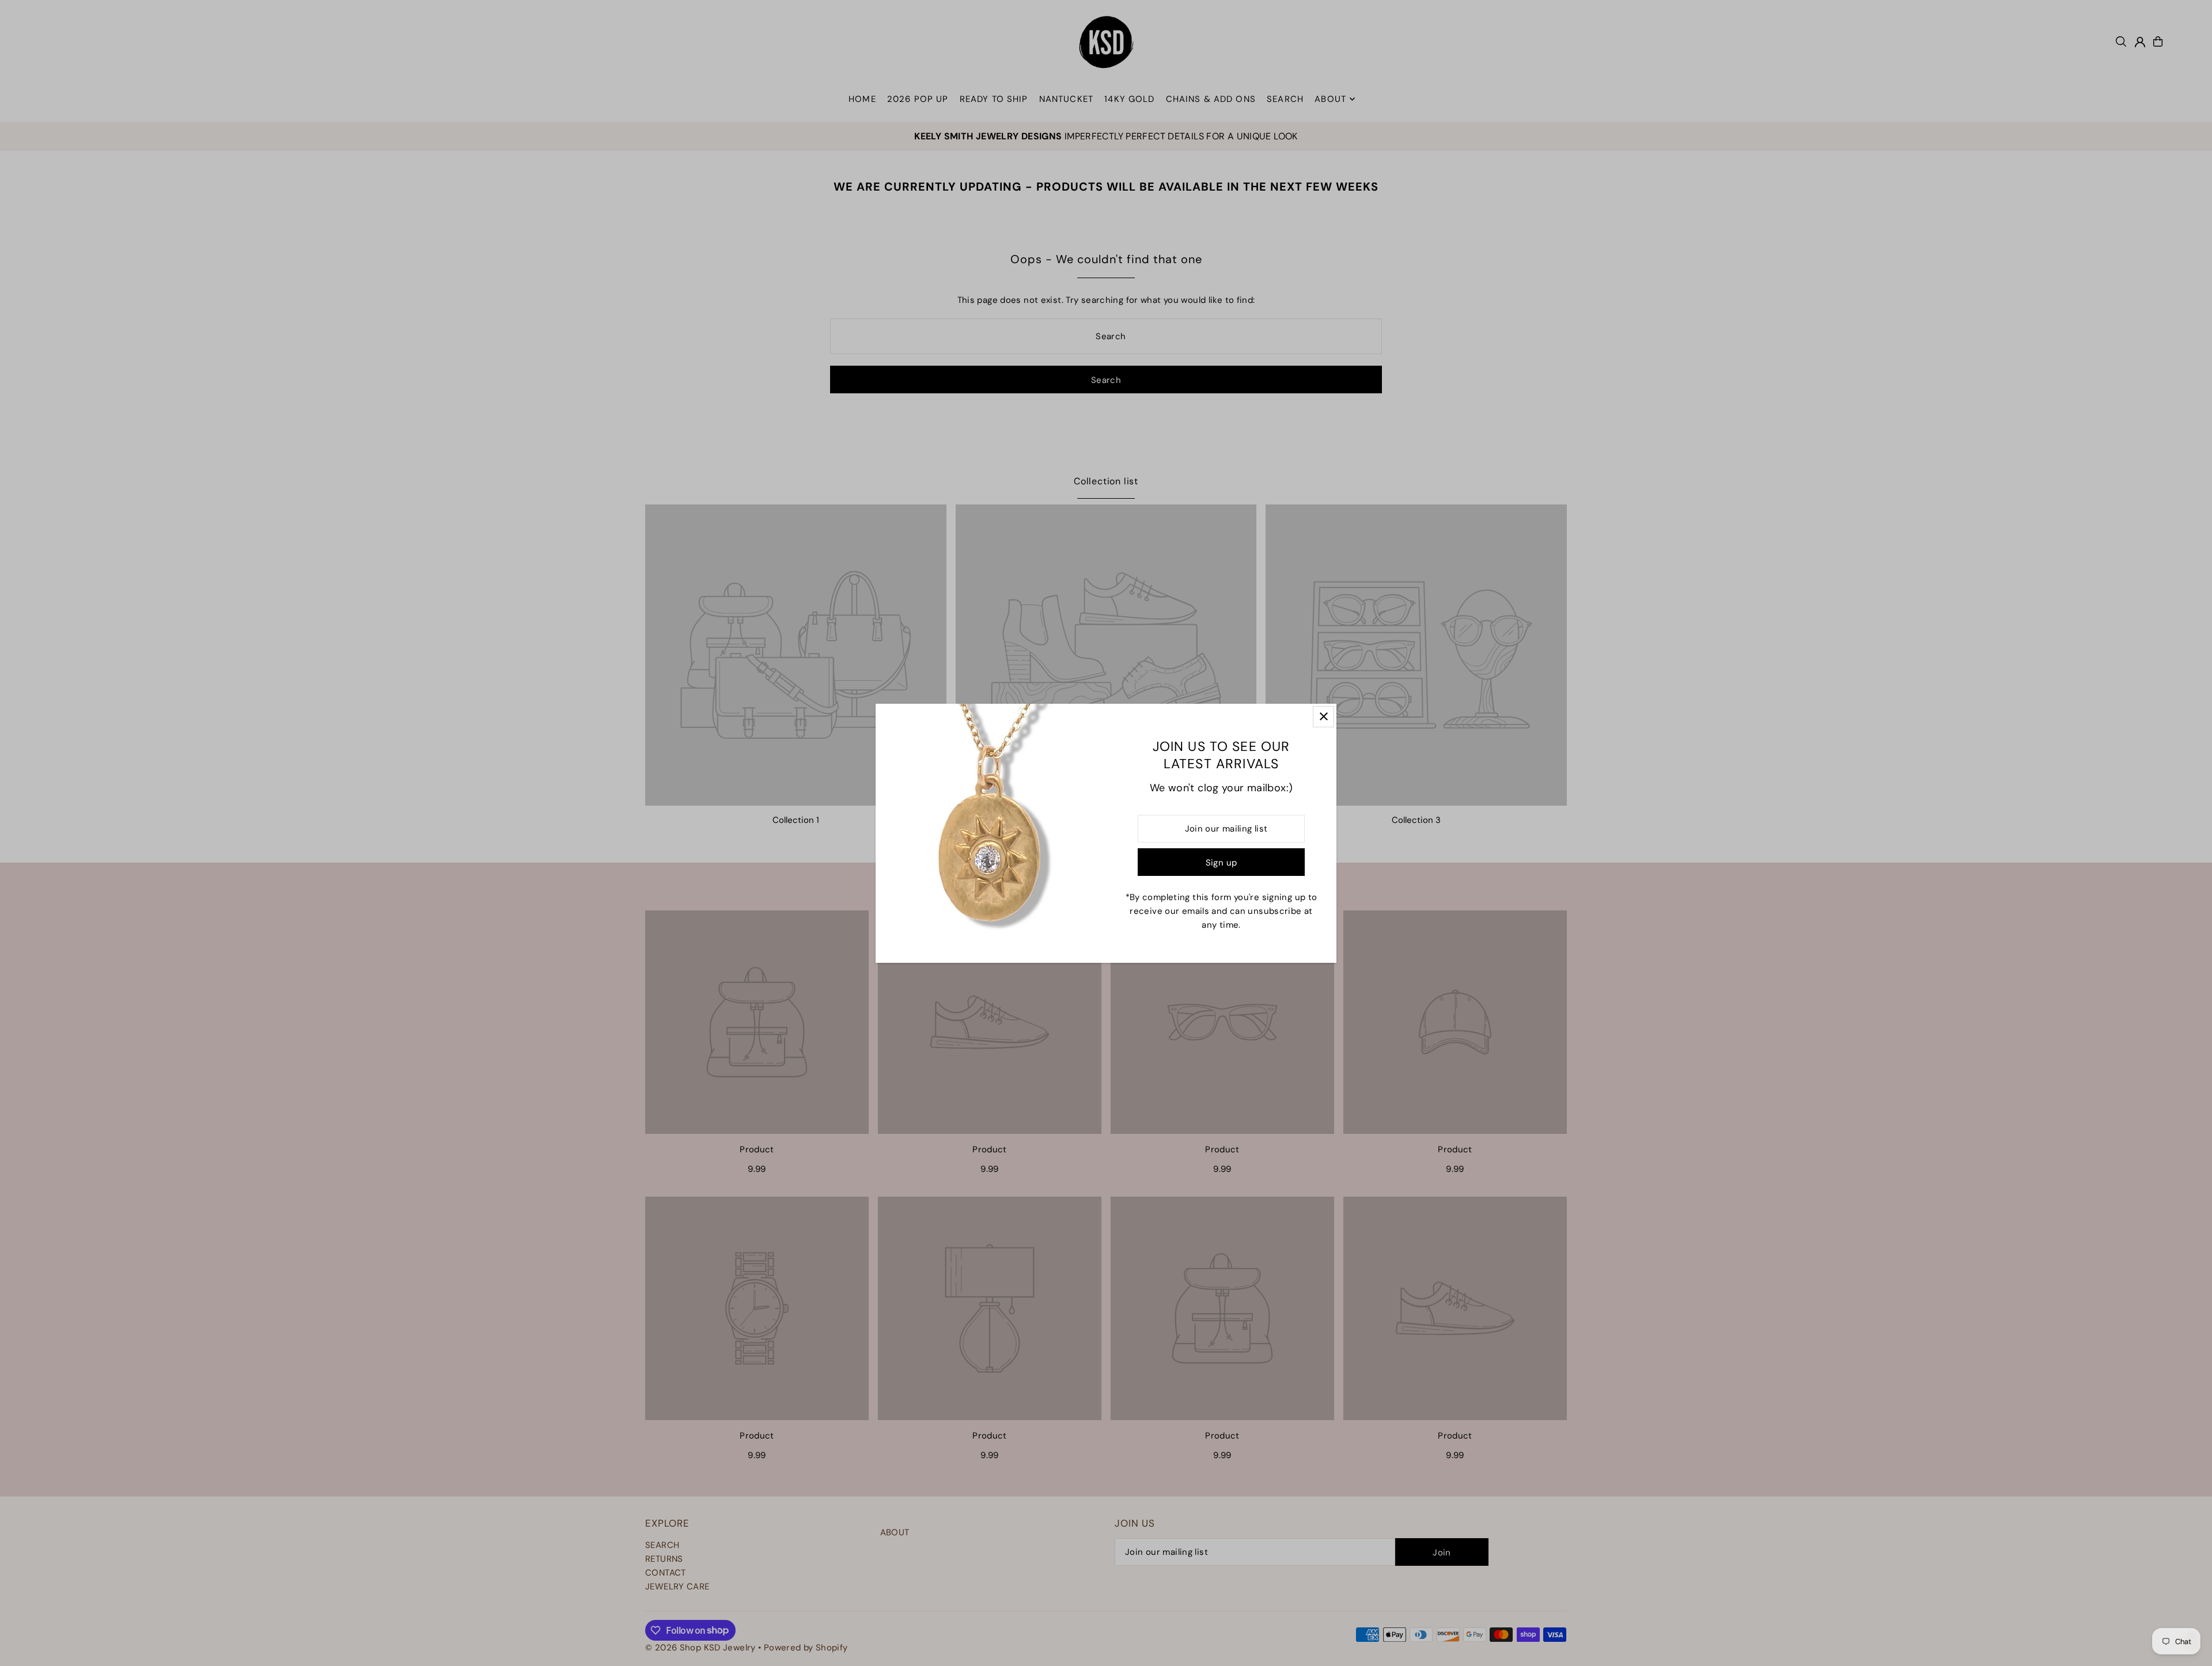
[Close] (1323, 717)
